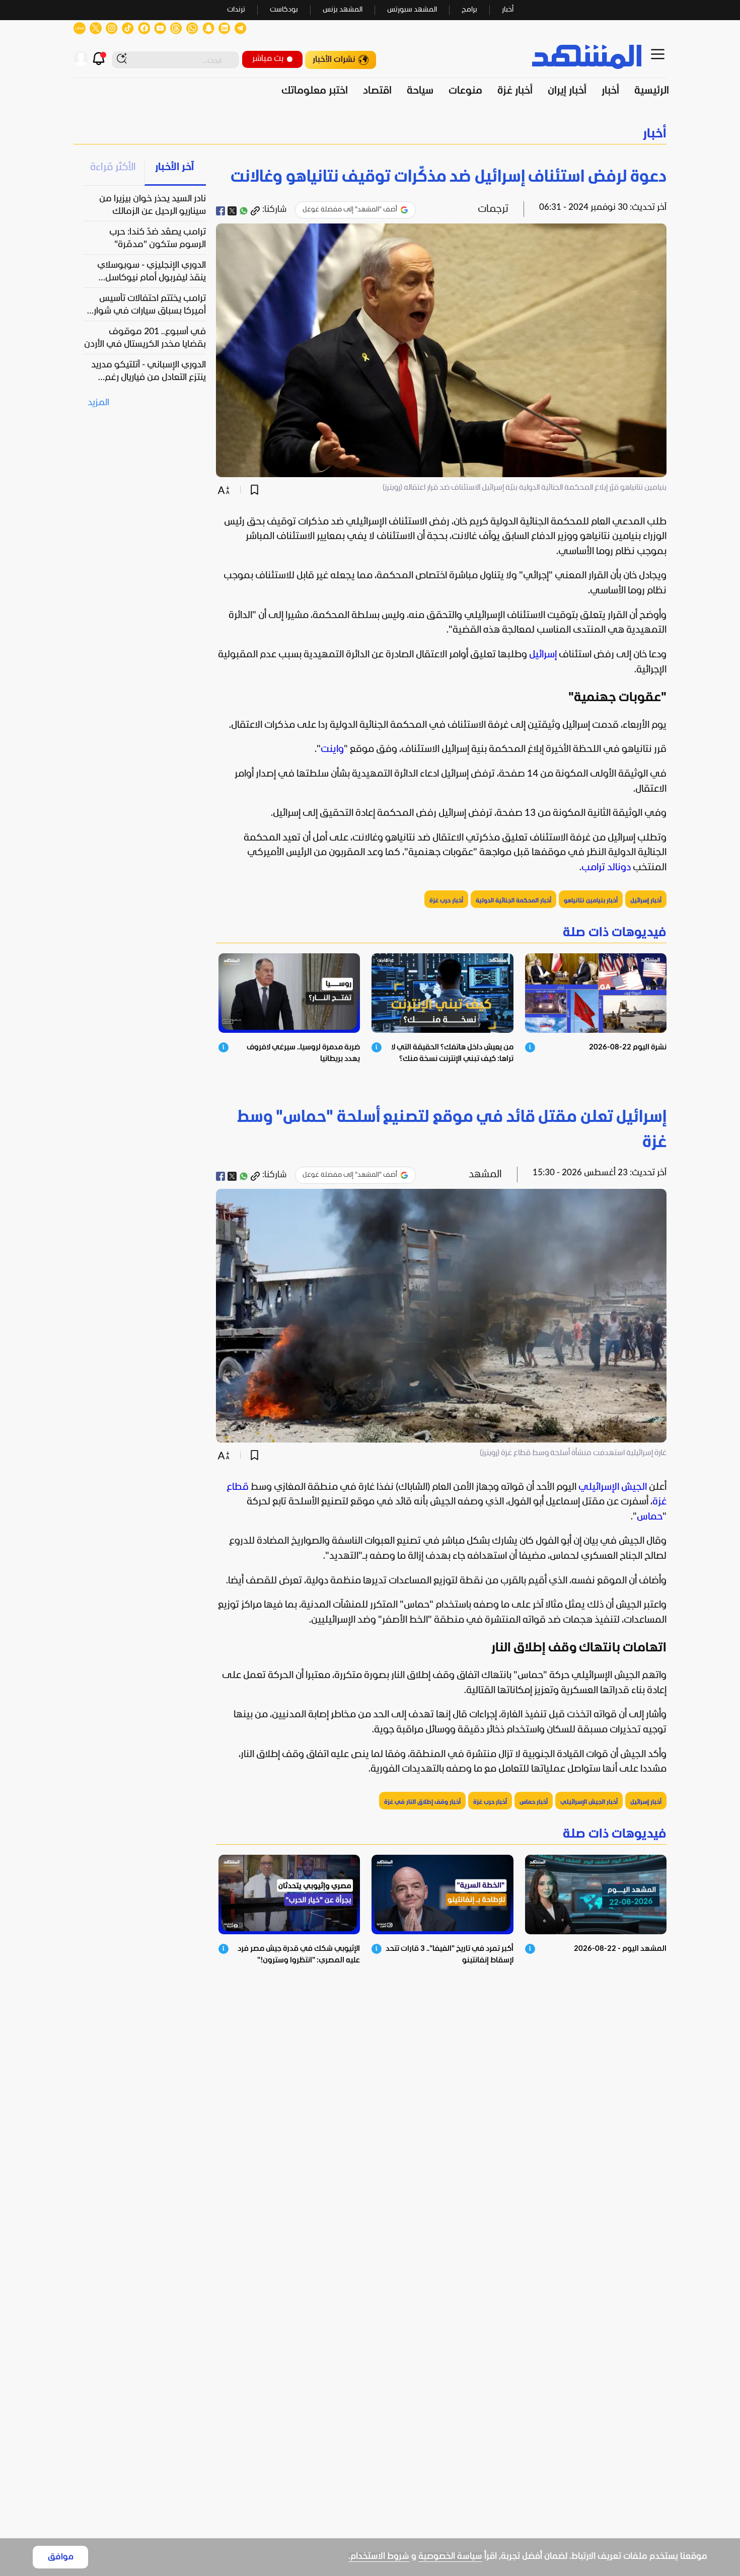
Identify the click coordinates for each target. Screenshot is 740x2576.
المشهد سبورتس (412, 10)
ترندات (236, 10)
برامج (469, 10)
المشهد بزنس (343, 10)
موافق (61, 2557)
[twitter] (232, 211)
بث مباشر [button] (268, 59)
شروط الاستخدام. (379, 2557)
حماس (650, 1517)
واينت (332, 749)
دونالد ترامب (606, 868)
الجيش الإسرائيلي (613, 1487)
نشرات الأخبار (334, 60)
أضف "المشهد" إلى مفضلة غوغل (350, 210)
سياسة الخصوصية (450, 2557)
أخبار (508, 10)
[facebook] (220, 211)
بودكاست (284, 10)
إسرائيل (543, 655)
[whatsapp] (244, 211)
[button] (370, 134)
